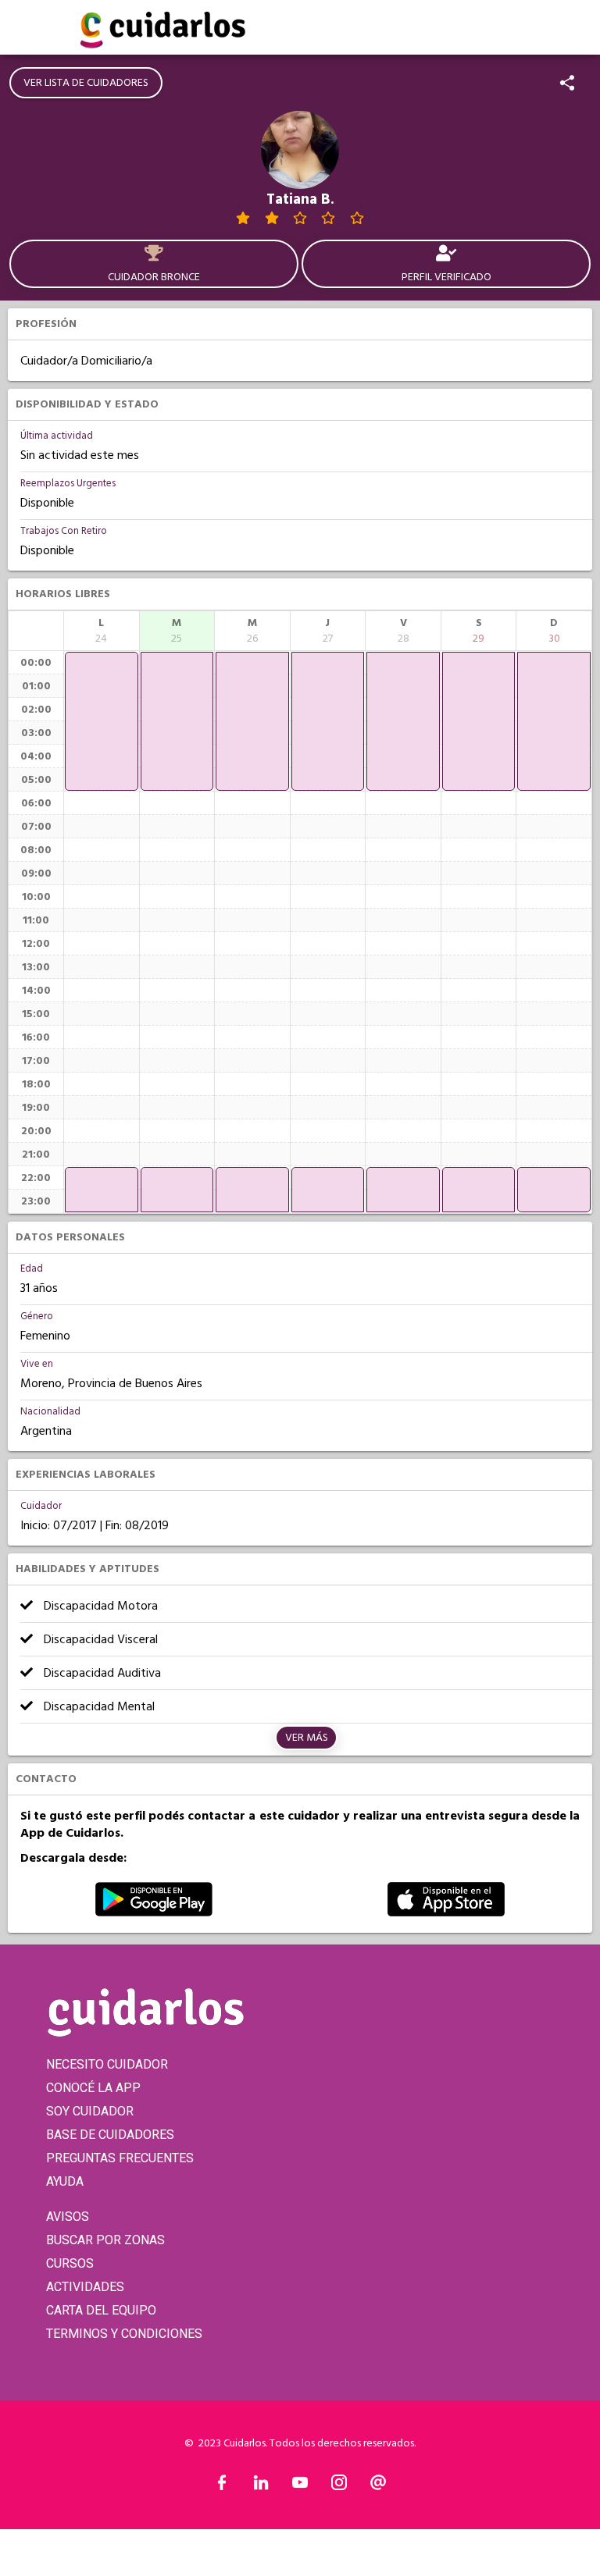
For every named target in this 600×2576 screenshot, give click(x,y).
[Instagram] (339, 2486)
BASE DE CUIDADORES (110, 2135)
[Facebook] (222, 2486)
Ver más (307, 1738)
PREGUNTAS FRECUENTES (120, 2158)
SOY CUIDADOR (90, 2111)
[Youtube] (300, 2486)
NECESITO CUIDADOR (107, 2064)
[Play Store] (154, 1912)
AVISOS (68, 2217)
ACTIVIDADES (85, 2287)
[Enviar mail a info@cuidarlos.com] (378, 2486)
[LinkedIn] (261, 2486)
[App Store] (446, 1912)
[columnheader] (102, 631)
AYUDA (65, 2181)
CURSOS (70, 2263)
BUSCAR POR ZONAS (105, 2240)
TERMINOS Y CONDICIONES (124, 2334)
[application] (102, 721)
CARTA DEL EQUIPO (101, 2310)
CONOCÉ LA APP (93, 2088)
